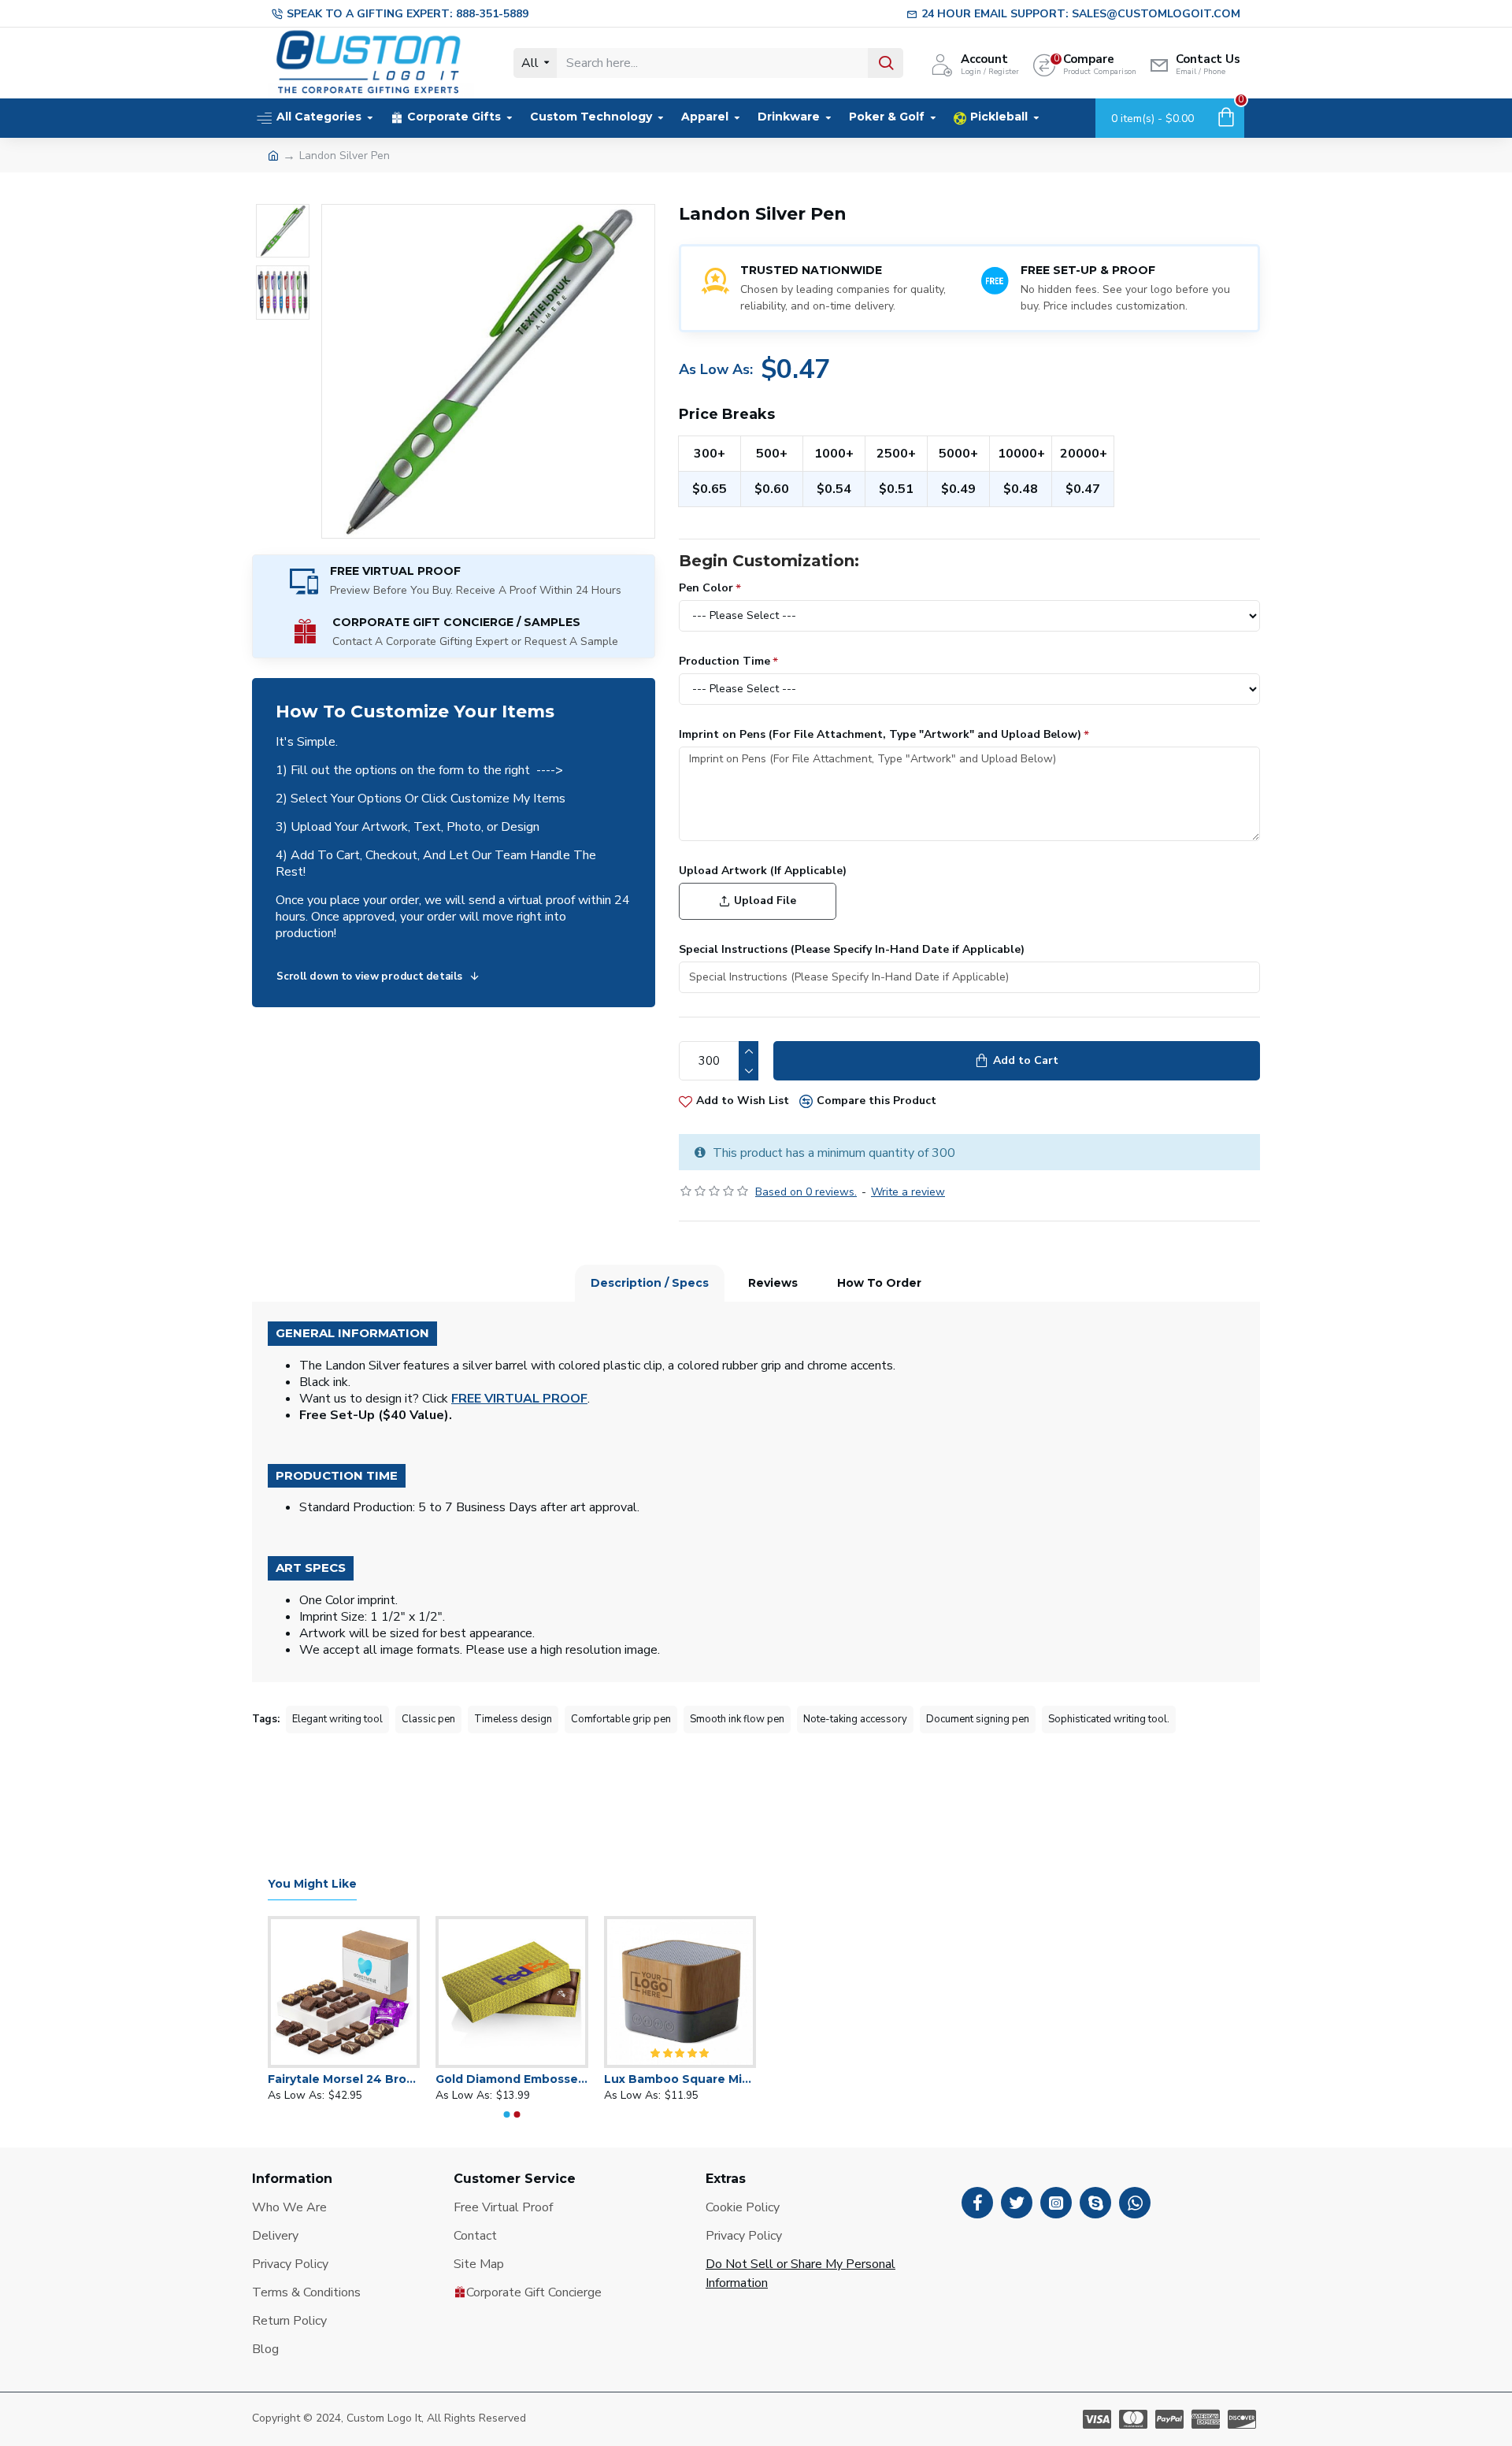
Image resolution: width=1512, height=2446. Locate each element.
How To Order (879, 1283)
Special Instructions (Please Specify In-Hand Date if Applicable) (852, 949)
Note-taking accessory (855, 1719)
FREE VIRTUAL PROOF (519, 1399)
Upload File (765, 901)
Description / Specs (650, 1283)
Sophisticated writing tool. (1109, 1719)
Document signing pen (978, 1719)
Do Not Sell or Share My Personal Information (800, 2274)
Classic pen (428, 1719)
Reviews (773, 1283)
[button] (507, 2114)
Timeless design (513, 1719)
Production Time (724, 661)
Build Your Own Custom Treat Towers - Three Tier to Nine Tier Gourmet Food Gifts (440, 2079)
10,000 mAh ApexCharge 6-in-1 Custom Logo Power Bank (272, 2079)
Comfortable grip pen (621, 1719)
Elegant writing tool (337, 1719)
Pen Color (706, 588)
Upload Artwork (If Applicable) (763, 871)
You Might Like (312, 1884)
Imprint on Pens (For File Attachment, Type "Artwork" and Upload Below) (880, 734)
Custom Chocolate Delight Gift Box (608, 2079)
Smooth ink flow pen (737, 1719)
